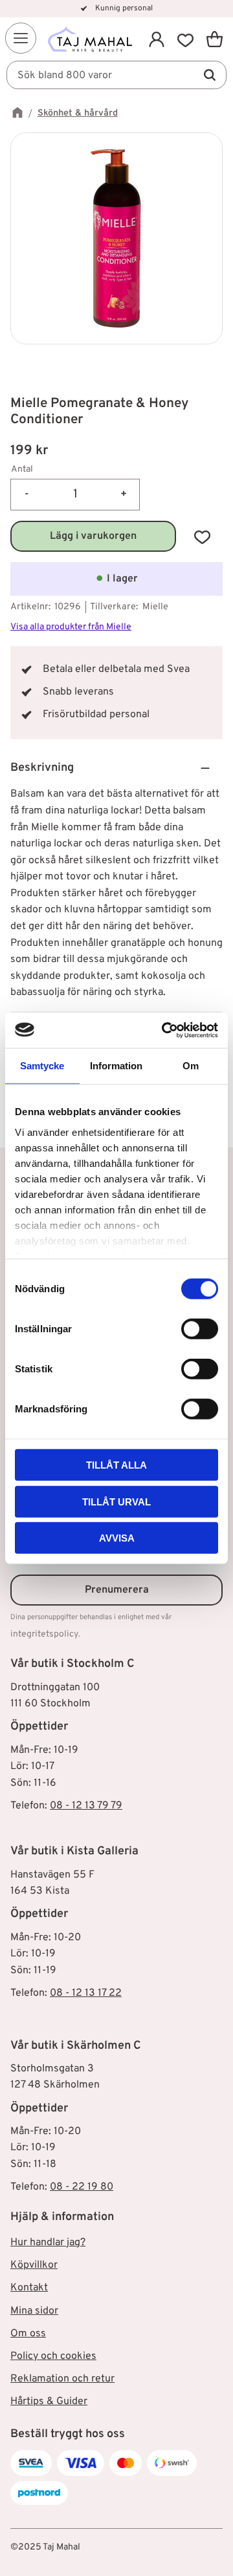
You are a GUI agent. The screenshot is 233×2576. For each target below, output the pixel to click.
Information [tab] (116, 1066)
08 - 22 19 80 (82, 2187)
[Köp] (93, 536)
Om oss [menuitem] (28, 2334)
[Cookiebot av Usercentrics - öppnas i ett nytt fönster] (164, 1030)
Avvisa (117, 1538)
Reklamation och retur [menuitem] (62, 2379)
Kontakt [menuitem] (29, 2288)
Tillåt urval (116, 1501)
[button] (21, 38)
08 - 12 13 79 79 (86, 1806)
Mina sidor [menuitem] (34, 2311)
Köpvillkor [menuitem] (34, 2265)
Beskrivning (42, 768)
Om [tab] (191, 1066)
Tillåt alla (116, 1465)
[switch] (200, 1329)
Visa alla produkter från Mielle (71, 627)
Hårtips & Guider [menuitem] (49, 2402)
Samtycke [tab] (42, 1066)
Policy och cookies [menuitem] (53, 2356)
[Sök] (210, 75)
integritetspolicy (44, 1634)
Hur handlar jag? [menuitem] (48, 2243)
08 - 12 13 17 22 (86, 1993)
